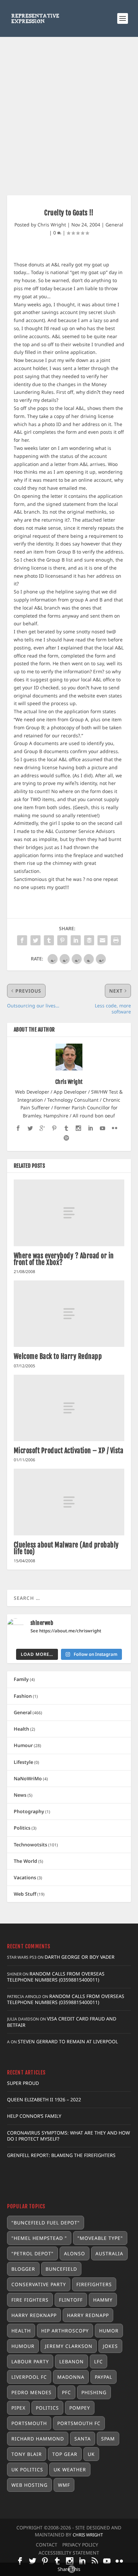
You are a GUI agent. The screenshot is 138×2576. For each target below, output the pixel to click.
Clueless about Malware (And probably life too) (66, 1548)
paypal (103, 2377)
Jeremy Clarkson (69, 2346)
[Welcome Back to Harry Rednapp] (69, 1314)
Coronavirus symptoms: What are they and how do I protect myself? (68, 2136)
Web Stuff (25, 1894)
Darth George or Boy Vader (80, 1957)
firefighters (94, 2284)
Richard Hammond (38, 2439)
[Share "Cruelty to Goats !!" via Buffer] (89, 940)
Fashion (23, 1696)
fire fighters (30, 2300)
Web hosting (29, 2485)
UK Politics (27, 2469)
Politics (22, 1828)
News (20, 1795)
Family (21, 1679)
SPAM (108, 2439)
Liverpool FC (29, 2377)
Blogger (23, 2269)
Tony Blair (27, 2454)
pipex (18, 2408)
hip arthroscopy (65, 2331)
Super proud (23, 2083)
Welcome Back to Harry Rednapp (58, 1356)
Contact (47, 2545)
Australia (109, 2253)
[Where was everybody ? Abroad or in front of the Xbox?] (69, 1213)
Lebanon (72, 2361)
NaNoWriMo (28, 1778)
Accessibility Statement (69, 2553)
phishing (94, 2392)
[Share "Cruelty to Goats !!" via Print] (116, 940)
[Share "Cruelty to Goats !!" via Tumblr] (49, 940)
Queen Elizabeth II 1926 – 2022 (44, 2099)
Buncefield (61, 2269)
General (114, 225)
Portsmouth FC (79, 2423)
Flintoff (71, 2300)
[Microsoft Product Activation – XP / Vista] (69, 1408)
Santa (83, 2439)
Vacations (25, 1877)
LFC (98, 2361)
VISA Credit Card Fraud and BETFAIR (62, 2022)
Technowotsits (30, 1845)
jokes (110, 2346)
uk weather (70, 2469)
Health (21, 1729)
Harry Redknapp (34, 2315)
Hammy (103, 2300)
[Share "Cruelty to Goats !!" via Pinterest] (62, 940)
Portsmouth (29, 2423)
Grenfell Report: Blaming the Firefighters (61, 2155)
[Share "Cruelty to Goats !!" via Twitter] (36, 940)
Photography (29, 1811)
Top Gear (65, 2454)
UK (91, 2454)
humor (109, 2331)
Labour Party (30, 2361)
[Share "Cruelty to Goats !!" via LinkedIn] (76, 940)
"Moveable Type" (100, 2238)
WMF (64, 2485)
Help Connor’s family (34, 2116)
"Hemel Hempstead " (39, 2238)
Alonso (75, 2253)
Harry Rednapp (88, 2315)
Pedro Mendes (31, 2392)
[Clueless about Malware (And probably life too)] (69, 1502)
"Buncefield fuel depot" (46, 2223)
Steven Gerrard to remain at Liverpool (68, 2041)
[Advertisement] (69, 109)
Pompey (80, 2408)
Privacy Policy (80, 2545)
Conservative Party (39, 2284)
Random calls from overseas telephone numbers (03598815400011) (56, 1977)
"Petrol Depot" (32, 2253)
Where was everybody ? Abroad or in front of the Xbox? (64, 1259)
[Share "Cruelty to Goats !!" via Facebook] (22, 940)
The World (25, 1861)
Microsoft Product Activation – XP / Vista (69, 1451)
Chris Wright (52, 225)
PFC (66, 2392)
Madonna (71, 2377)
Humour (23, 1745)
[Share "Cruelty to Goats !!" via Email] (102, 940)
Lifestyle (23, 1762)
